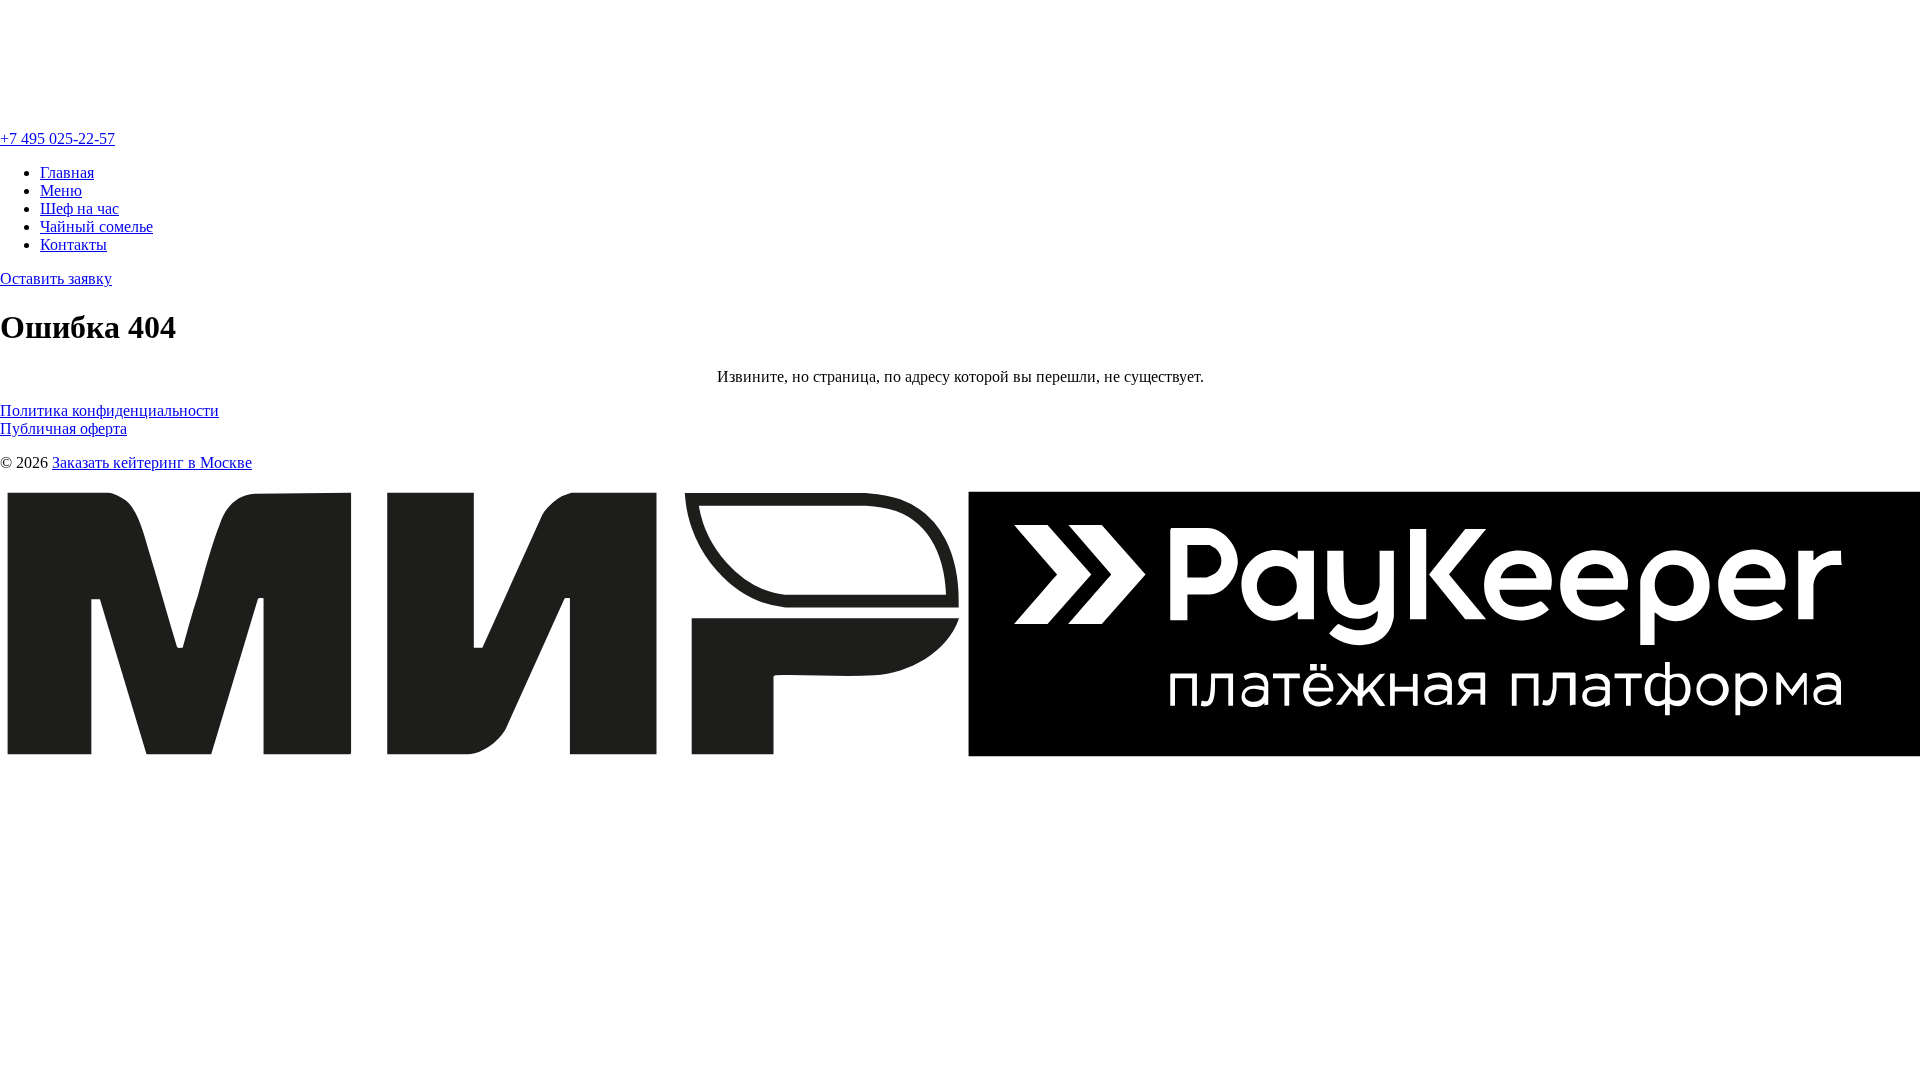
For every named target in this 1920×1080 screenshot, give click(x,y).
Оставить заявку (56, 278)
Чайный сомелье (96, 226)
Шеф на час (79, 208)
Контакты (73, 244)
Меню (61, 190)
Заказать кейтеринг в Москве (152, 462)
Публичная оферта (63, 428)
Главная (67, 172)
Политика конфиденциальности (109, 410)
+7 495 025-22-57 (57, 138)
